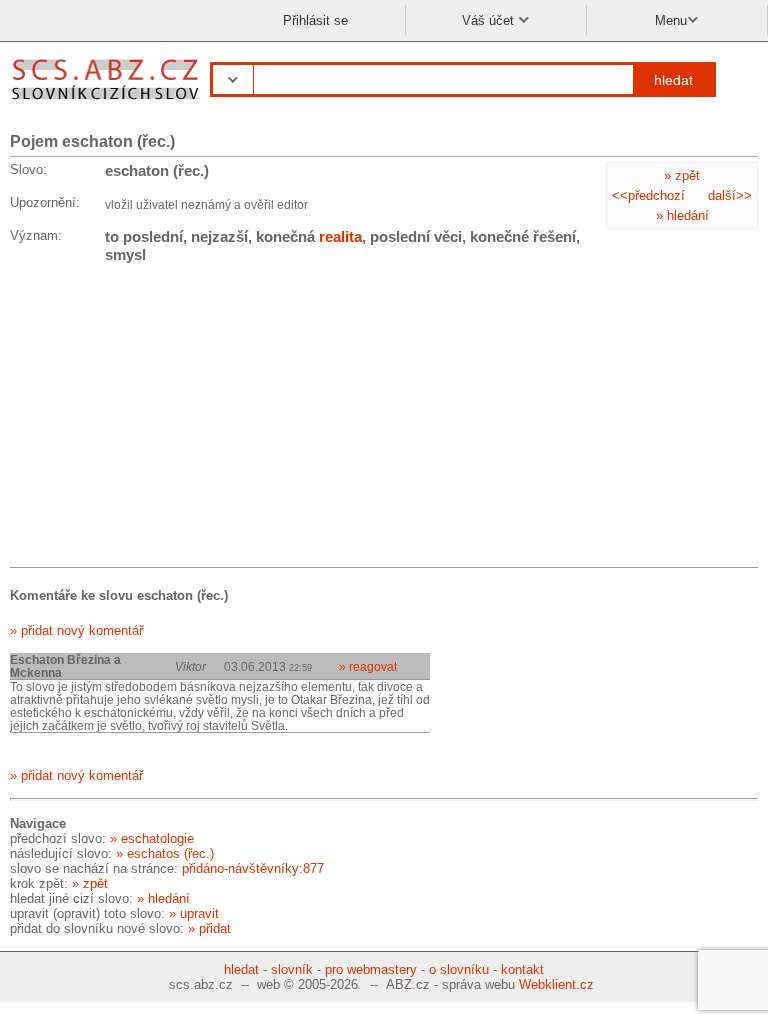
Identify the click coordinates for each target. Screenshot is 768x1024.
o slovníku (459, 969)
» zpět (682, 175)
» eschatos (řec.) (165, 853)
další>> (730, 195)
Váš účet (490, 20)
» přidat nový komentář (76, 630)
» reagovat (368, 666)
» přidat (209, 928)
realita (340, 236)
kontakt (522, 969)
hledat (673, 80)
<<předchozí (648, 195)
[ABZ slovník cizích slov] (107, 102)
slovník (292, 969)
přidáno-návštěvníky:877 (253, 868)
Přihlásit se (315, 20)
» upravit (194, 913)
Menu (671, 20)
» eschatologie (152, 838)
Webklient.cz (556, 984)
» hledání (682, 215)
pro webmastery (371, 969)
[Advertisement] (160, 419)
